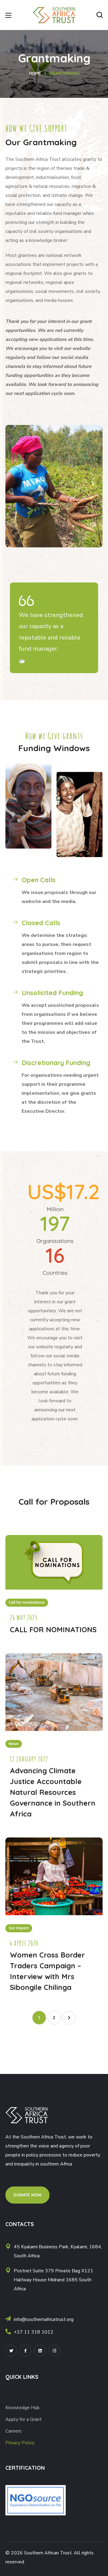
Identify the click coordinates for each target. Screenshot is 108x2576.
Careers (13, 2431)
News (14, 1744)
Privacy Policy (20, 2443)
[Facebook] (25, 2351)
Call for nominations (27, 1602)
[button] (100, 15)
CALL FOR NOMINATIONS (53, 1630)
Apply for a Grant (24, 2419)
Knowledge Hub (22, 2408)
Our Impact (19, 1928)
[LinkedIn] (40, 2351)
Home (35, 73)
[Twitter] (11, 2351)
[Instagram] (54, 2351)
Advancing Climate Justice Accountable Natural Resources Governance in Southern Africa (53, 1792)
